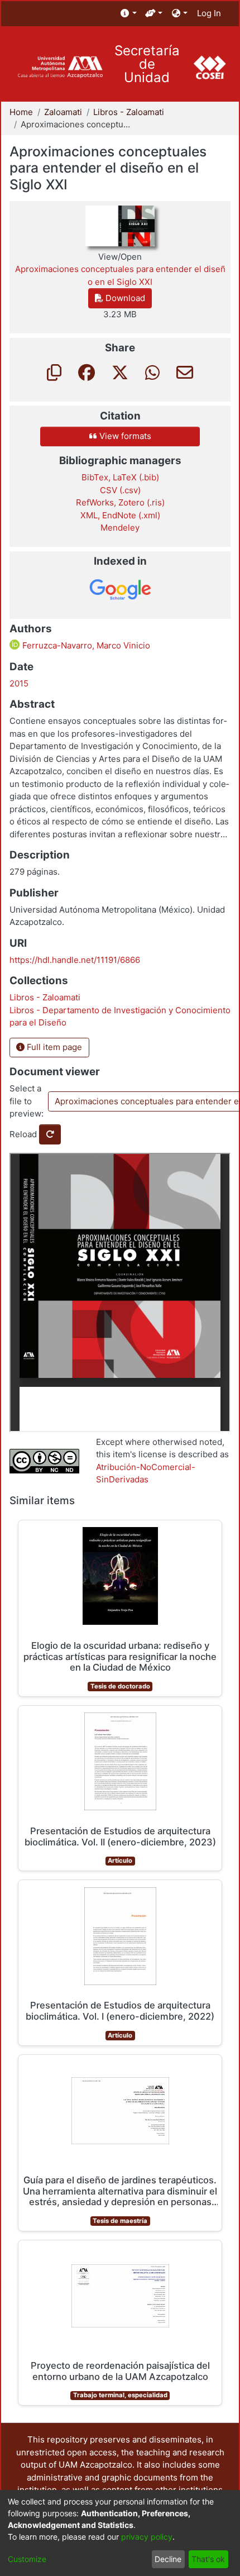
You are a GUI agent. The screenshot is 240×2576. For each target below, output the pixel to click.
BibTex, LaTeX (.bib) (120, 477)
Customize (27, 2559)
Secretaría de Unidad (147, 64)
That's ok (208, 2559)
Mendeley (120, 528)
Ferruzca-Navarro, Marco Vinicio (85, 645)
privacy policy (147, 2537)
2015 (19, 683)
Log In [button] (210, 13)
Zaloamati (63, 112)
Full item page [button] (53, 1047)
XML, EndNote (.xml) (120, 515)
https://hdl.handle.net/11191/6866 (75, 960)
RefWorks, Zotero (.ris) (120, 502)
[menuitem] (129, 14)
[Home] (60, 67)
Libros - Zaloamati (129, 112)
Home (21, 112)
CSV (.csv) (120, 490)
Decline (168, 2559)
